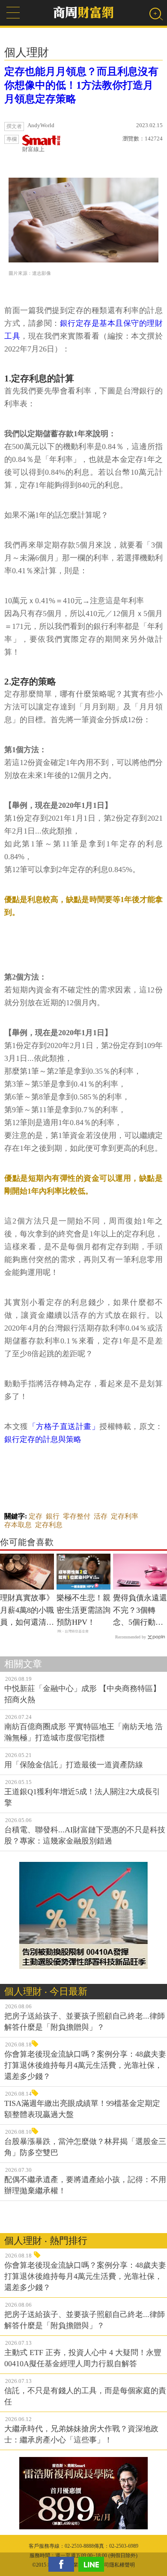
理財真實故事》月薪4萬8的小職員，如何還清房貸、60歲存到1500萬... (27, 1611)
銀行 (53, 1516)
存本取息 (18, 1525)
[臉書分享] (63, 2564)
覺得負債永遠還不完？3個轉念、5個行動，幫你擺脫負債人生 (140, 1611)
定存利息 (49, 1525)
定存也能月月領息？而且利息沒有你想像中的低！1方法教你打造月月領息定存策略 (81, 85)
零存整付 (77, 1516)
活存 (101, 1516)
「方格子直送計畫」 (64, 1426)
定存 (36, 1516)
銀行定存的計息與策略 (43, 1439)
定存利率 (125, 1516)
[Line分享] (93, 2564)
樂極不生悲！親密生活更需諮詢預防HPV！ (83, 1610)
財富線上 (33, 149)
